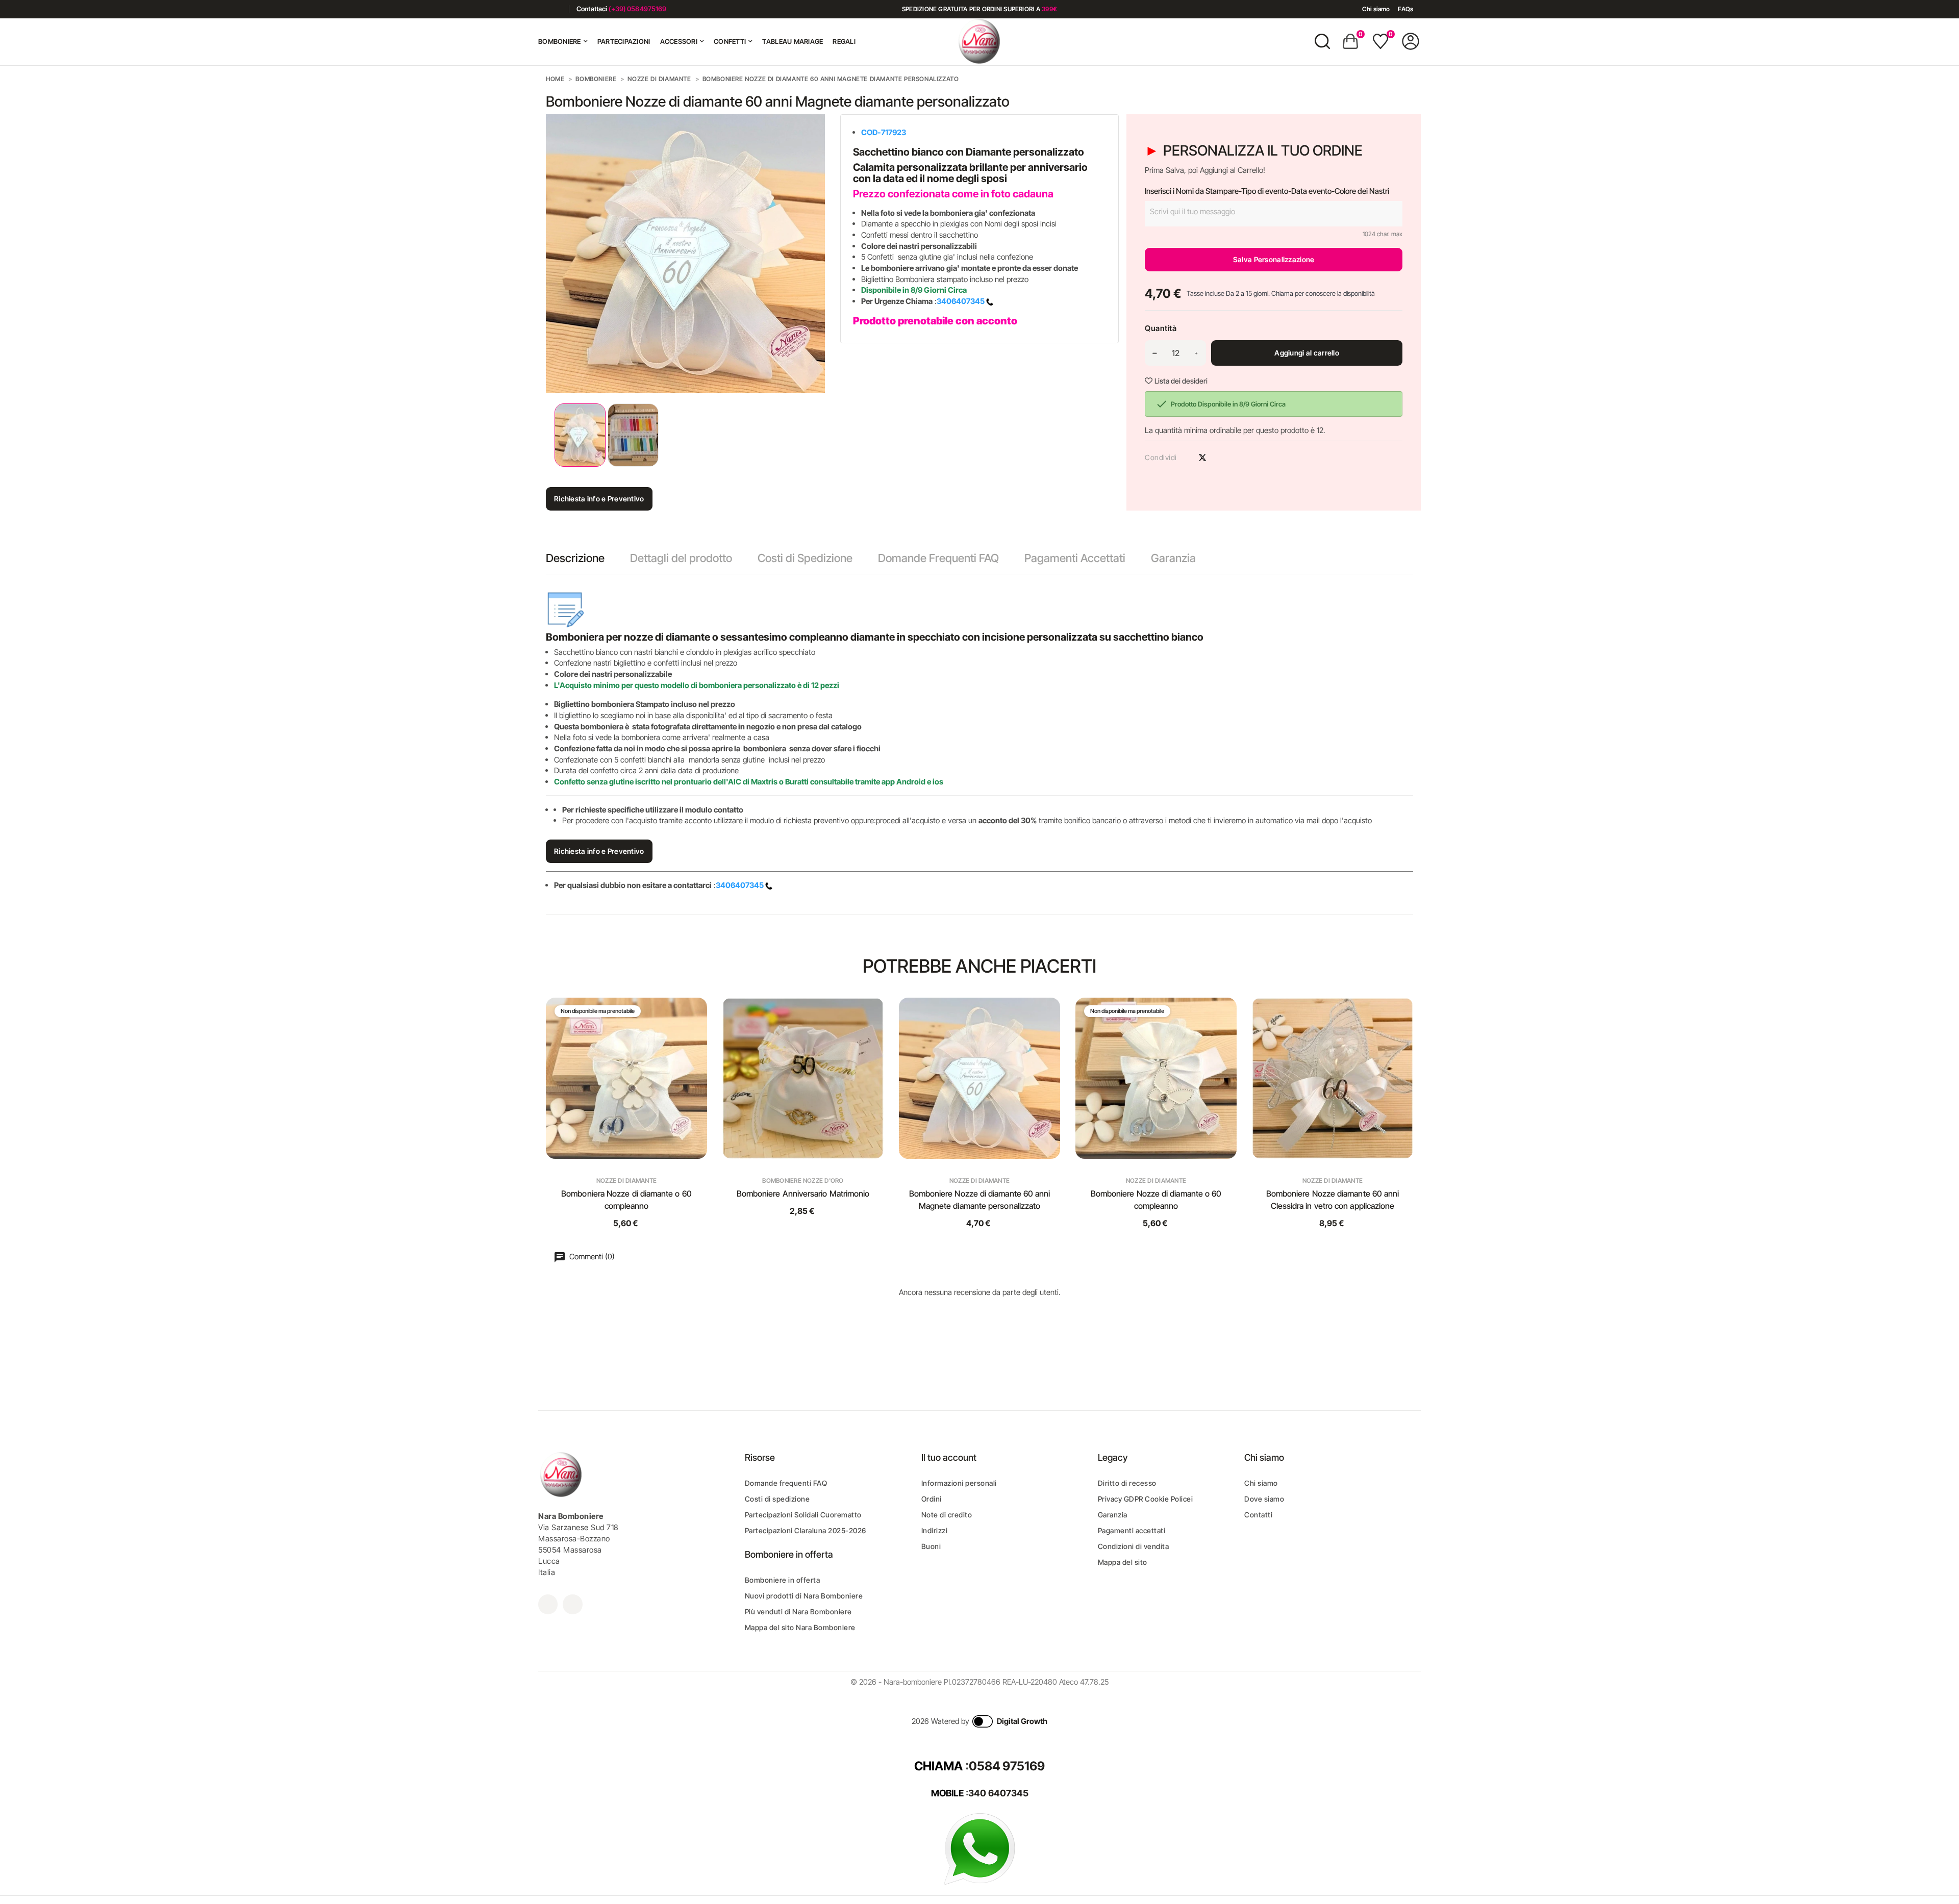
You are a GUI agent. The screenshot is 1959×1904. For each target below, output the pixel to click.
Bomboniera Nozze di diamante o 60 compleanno (626, 1200)
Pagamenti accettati (1132, 1530)
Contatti (1258, 1515)
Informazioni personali (959, 1483)
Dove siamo (1264, 1499)
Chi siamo (1376, 9)
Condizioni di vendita (1134, 1546)
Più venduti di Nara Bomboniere (798, 1611)
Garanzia (1173, 558)
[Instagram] (557, 9)
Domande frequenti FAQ (786, 1483)
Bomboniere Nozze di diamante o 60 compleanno (1156, 1200)
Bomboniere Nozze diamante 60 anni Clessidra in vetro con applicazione (1333, 1200)
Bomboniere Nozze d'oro (803, 1181)
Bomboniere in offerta (783, 1580)
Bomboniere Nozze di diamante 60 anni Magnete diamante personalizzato (980, 1200)
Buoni (931, 1546)
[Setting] (1411, 41)
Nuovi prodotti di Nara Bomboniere (804, 1596)
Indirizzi (935, 1530)
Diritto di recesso (1127, 1483)
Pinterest (1220, 458)
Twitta (1202, 458)
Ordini (932, 1499)
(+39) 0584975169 (637, 9)
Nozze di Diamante (626, 1181)
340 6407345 (998, 1793)
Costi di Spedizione (805, 558)
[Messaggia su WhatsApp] (979, 1849)
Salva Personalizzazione (1274, 259)
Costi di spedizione (777, 1499)
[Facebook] (542, 9)
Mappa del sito (1123, 1562)
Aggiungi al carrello (1307, 353)
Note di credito (947, 1515)
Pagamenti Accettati (1075, 558)
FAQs (1405, 9)
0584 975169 (1007, 1766)
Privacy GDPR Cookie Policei (1146, 1499)
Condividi (1185, 458)
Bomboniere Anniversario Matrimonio (803, 1194)
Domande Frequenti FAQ (938, 558)
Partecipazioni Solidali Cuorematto (803, 1515)
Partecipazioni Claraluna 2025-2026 (806, 1530)
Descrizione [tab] (575, 558)
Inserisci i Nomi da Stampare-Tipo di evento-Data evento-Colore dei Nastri (1267, 191)
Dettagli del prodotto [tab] (681, 558)
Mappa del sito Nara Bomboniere (800, 1627)
